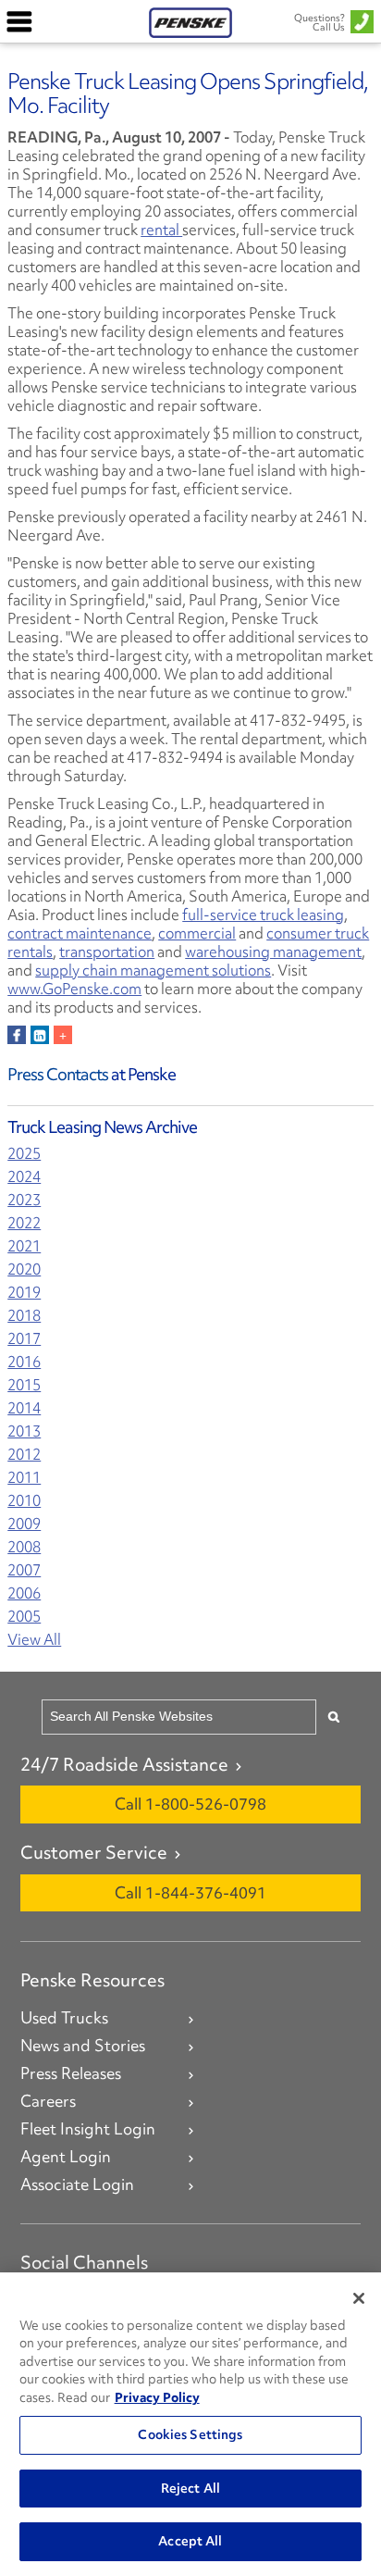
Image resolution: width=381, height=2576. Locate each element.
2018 (24, 1316)
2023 (24, 1200)
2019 (24, 1293)
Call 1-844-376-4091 (190, 1892)
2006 (24, 1593)
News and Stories (83, 2046)
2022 (24, 1223)
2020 (24, 1269)
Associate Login (77, 2184)
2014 (24, 1408)
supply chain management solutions (153, 970)
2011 (24, 1478)
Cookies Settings (190, 2434)
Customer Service (94, 1852)
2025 (24, 1154)
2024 (24, 1177)
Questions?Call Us (320, 22)
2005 (24, 1617)
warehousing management (273, 952)
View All (34, 1640)
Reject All (190, 2488)
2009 (24, 1524)
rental (161, 230)
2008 (24, 1547)
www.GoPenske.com (74, 989)
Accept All (190, 2541)
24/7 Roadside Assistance (124, 1764)
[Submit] (334, 1717)
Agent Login (66, 2157)
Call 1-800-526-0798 (190, 1804)
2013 (24, 1431)
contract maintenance (80, 933)
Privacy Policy (157, 2397)
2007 (24, 1570)
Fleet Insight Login (88, 2129)
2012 (24, 1455)
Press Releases (71, 2073)
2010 (24, 1501)
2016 (24, 1362)
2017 (24, 1339)
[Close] (359, 2298)
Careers (48, 2101)
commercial (197, 933)
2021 (24, 1246)
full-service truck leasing (263, 915)
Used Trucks (64, 2018)
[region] (190, 2424)
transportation (107, 952)
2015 (24, 1385)
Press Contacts (58, 1074)
